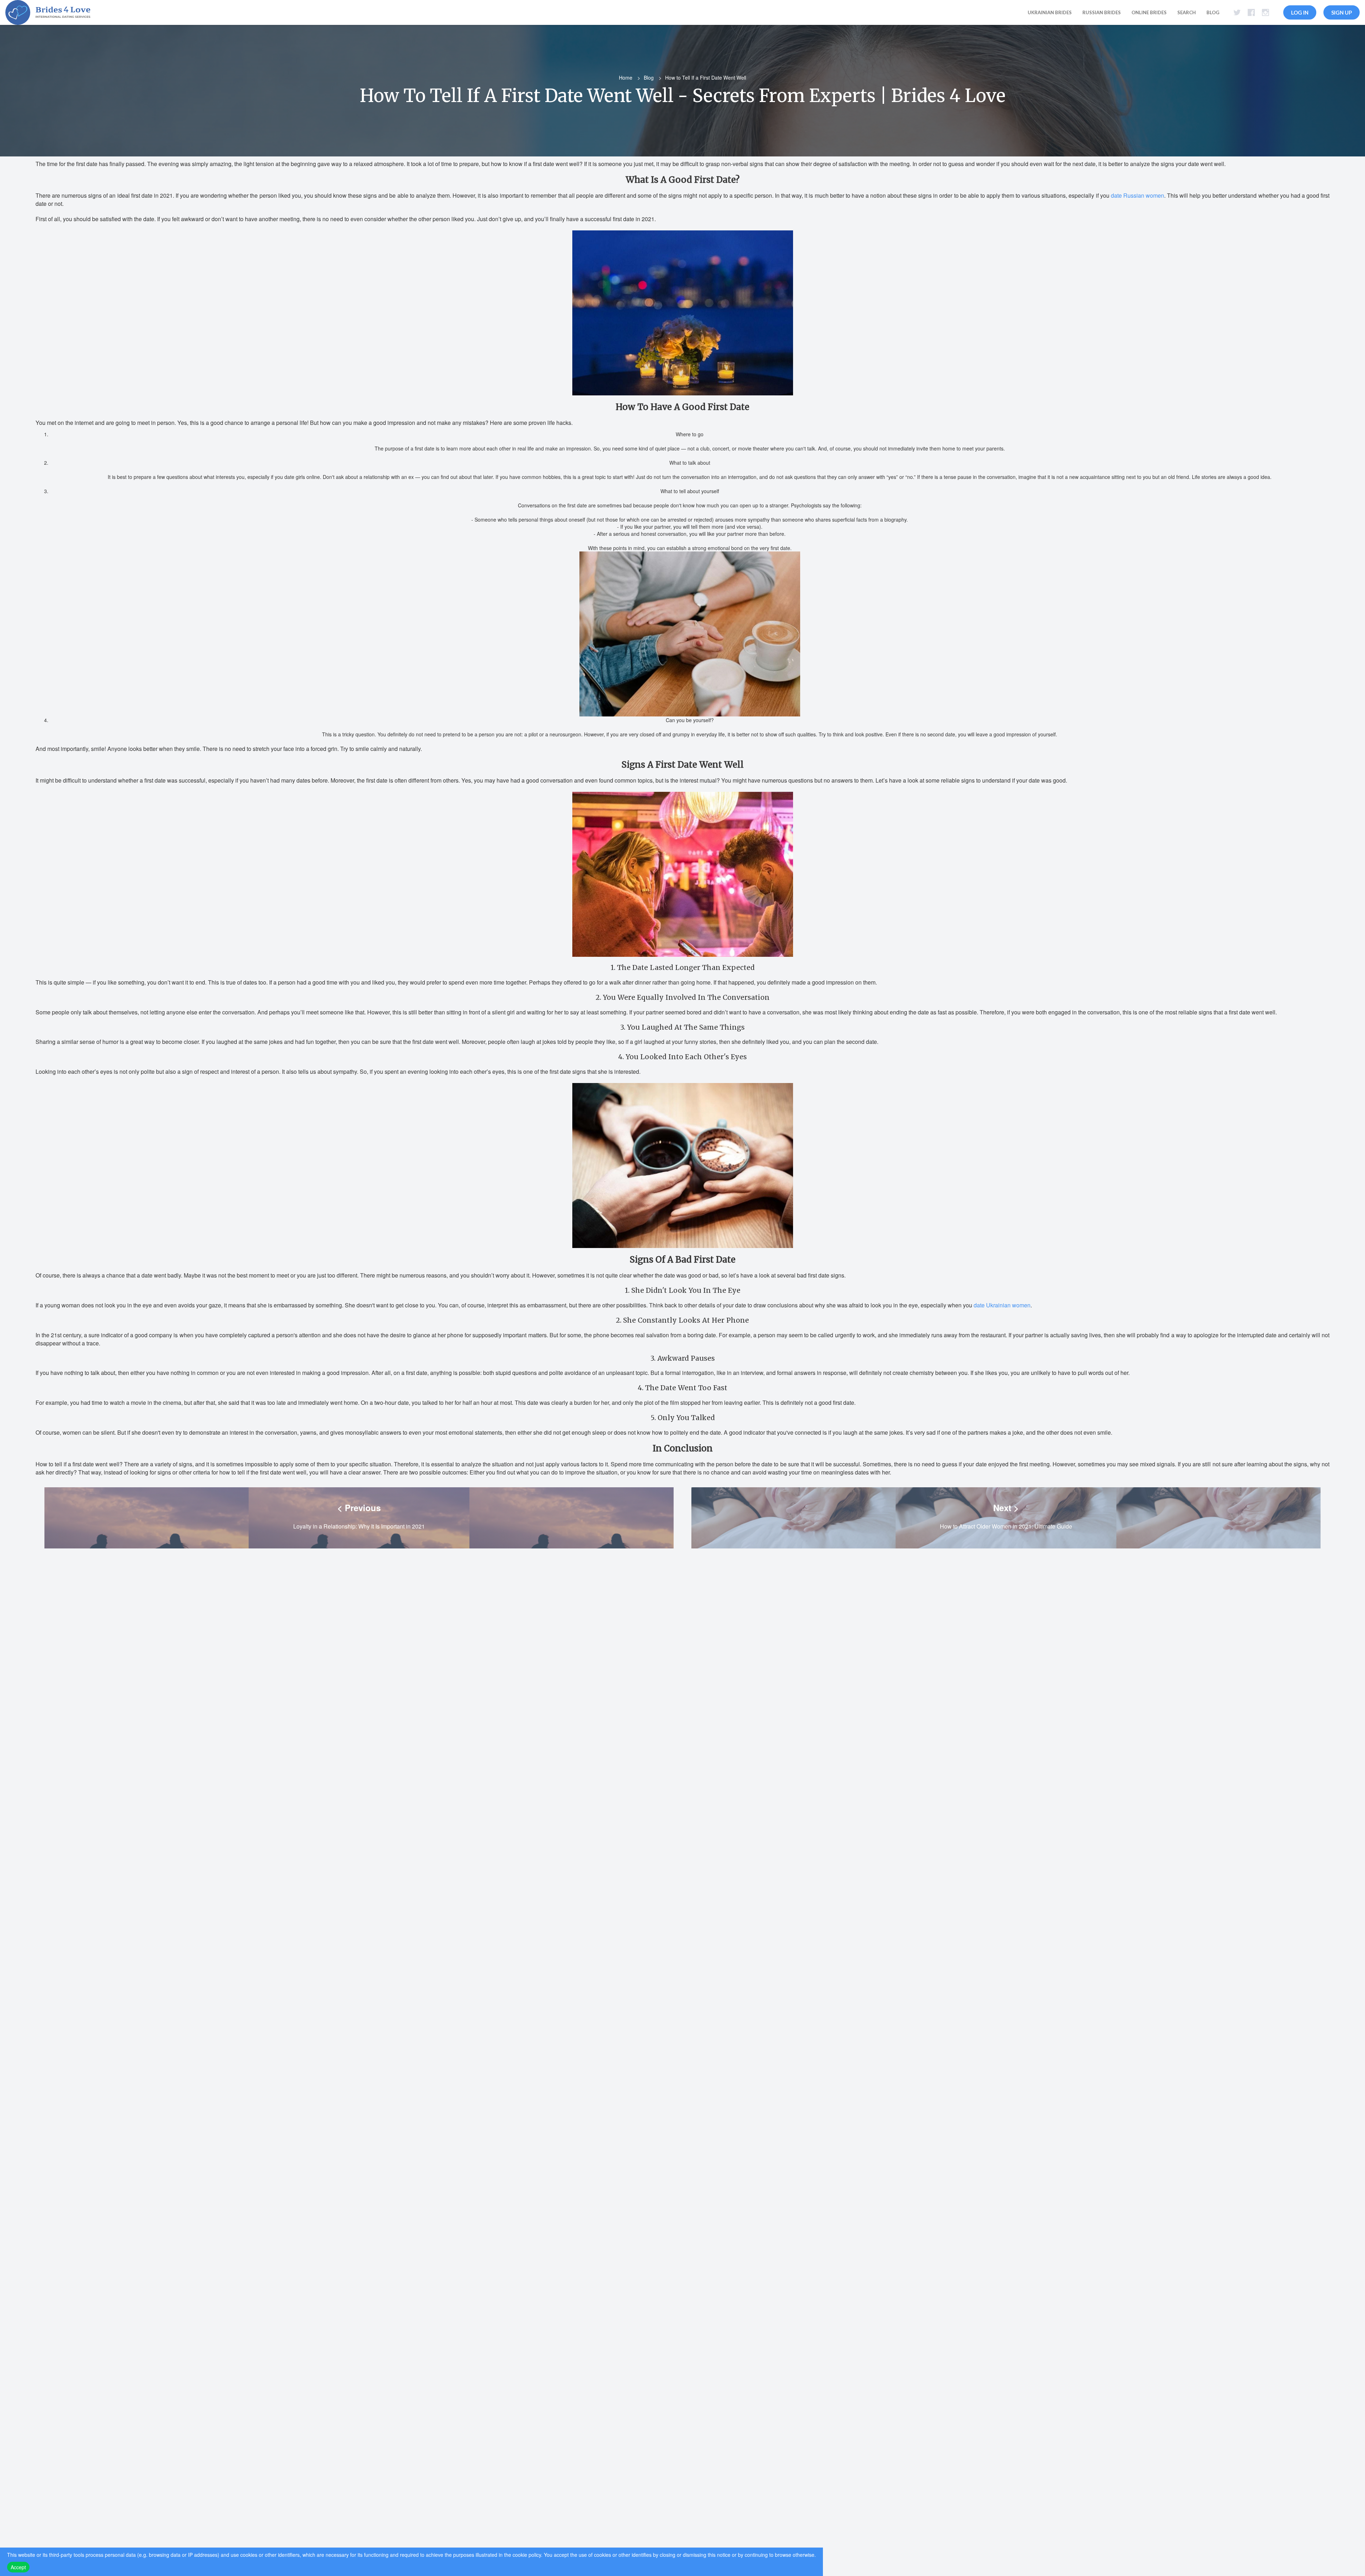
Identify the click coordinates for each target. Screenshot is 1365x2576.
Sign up (1342, 12)
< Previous (359, 1508)
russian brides (1102, 12)
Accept (18, 2567)
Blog (1213, 12)
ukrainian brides (1050, 12)
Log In (1300, 12)
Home (626, 78)
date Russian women (1137, 195)
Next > (1006, 1508)
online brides (1149, 12)
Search (1187, 12)
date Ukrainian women (1002, 1305)
